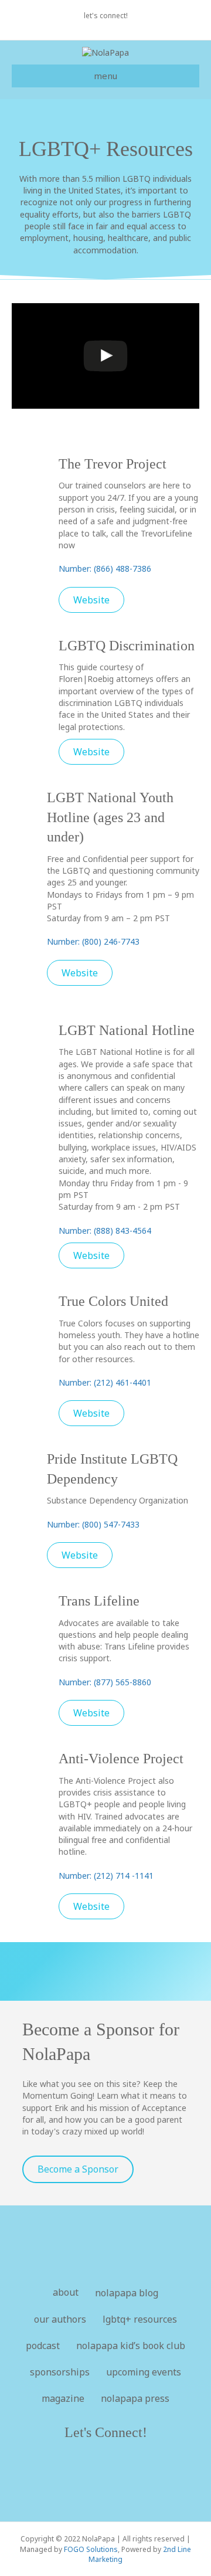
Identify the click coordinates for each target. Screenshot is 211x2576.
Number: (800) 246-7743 (93, 941)
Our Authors (60, 2319)
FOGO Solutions (91, 2549)
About (66, 2292)
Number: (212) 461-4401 (105, 1382)
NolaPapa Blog (127, 2293)
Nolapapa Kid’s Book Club (131, 2346)
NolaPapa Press (135, 2398)
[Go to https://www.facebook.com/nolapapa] (70, 2475)
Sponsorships (60, 2372)
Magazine (63, 2398)
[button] (91, 600)
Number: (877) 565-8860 (105, 1682)
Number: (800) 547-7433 (93, 1524)
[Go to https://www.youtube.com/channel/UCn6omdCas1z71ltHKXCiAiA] (94, 2475)
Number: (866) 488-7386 (105, 569)
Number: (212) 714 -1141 (106, 1876)
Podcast (43, 2346)
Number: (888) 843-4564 (105, 1231)
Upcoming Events (144, 2372)
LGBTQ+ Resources (140, 2319)
